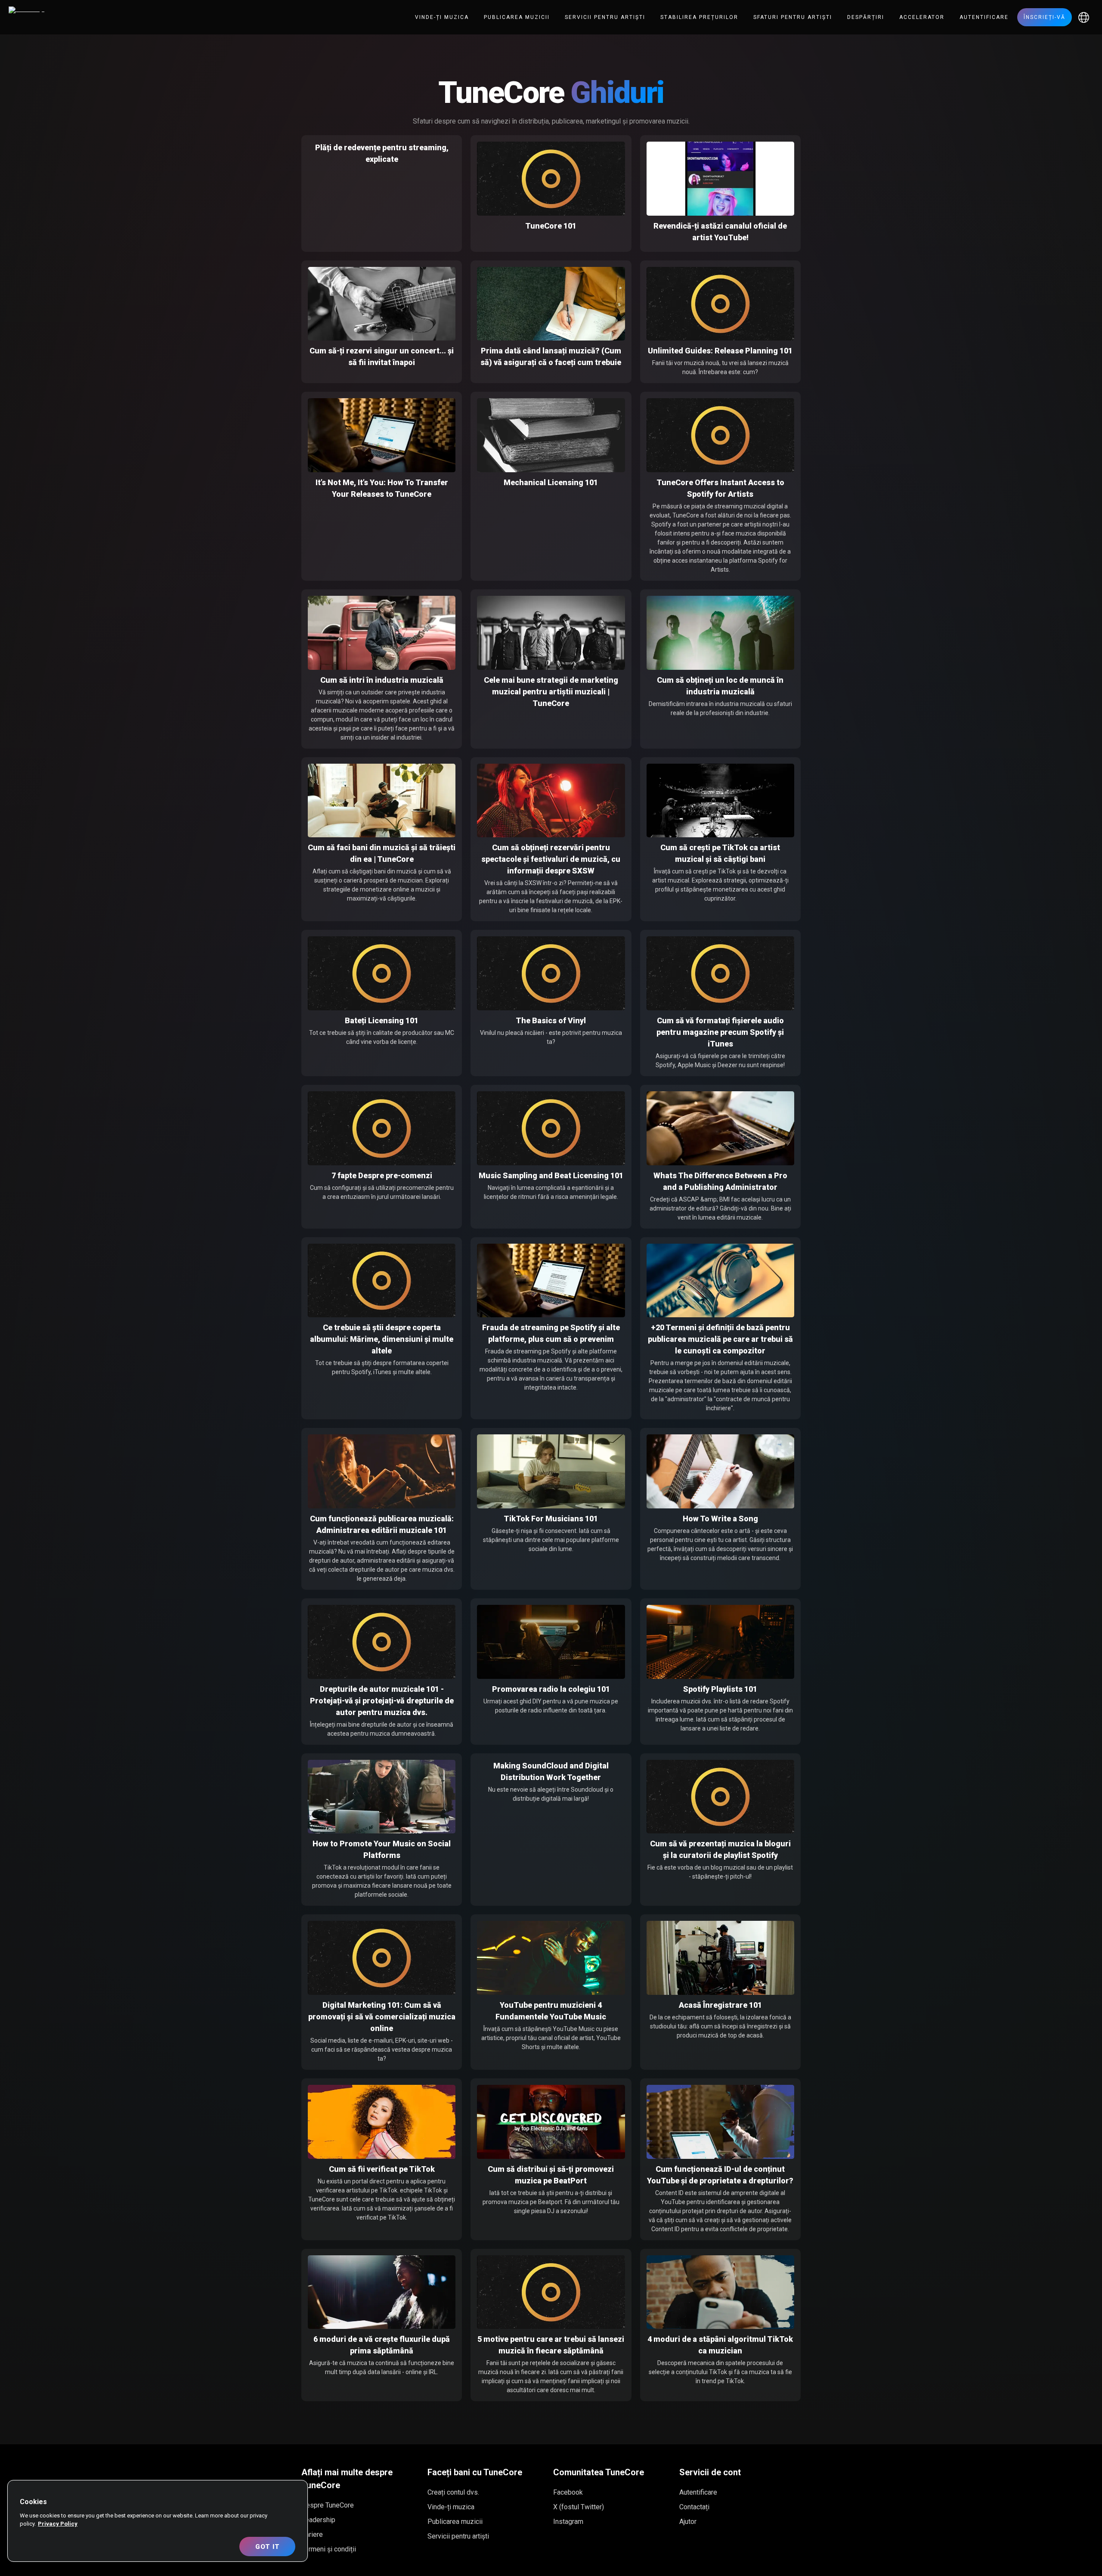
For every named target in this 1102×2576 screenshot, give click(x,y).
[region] (158, 2521)
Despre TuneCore (328, 2505)
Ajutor (688, 2522)
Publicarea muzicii (517, 17)
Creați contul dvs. (453, 2492)
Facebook (568, 2492)
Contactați (694, 2507)
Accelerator (922, 17)
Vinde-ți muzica (442, 17)
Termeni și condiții (329, 2549)
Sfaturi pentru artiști (793, 17)
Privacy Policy (58, 2524)
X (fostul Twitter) (579, 2507)
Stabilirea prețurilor (699, 17)
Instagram (568, 2522)
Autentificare (984, 17)
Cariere (312, 2534)
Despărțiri (866, 17)
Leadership (318, 2520)
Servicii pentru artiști (605, 17)
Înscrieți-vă (1045, 17)
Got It (268, 2547)
